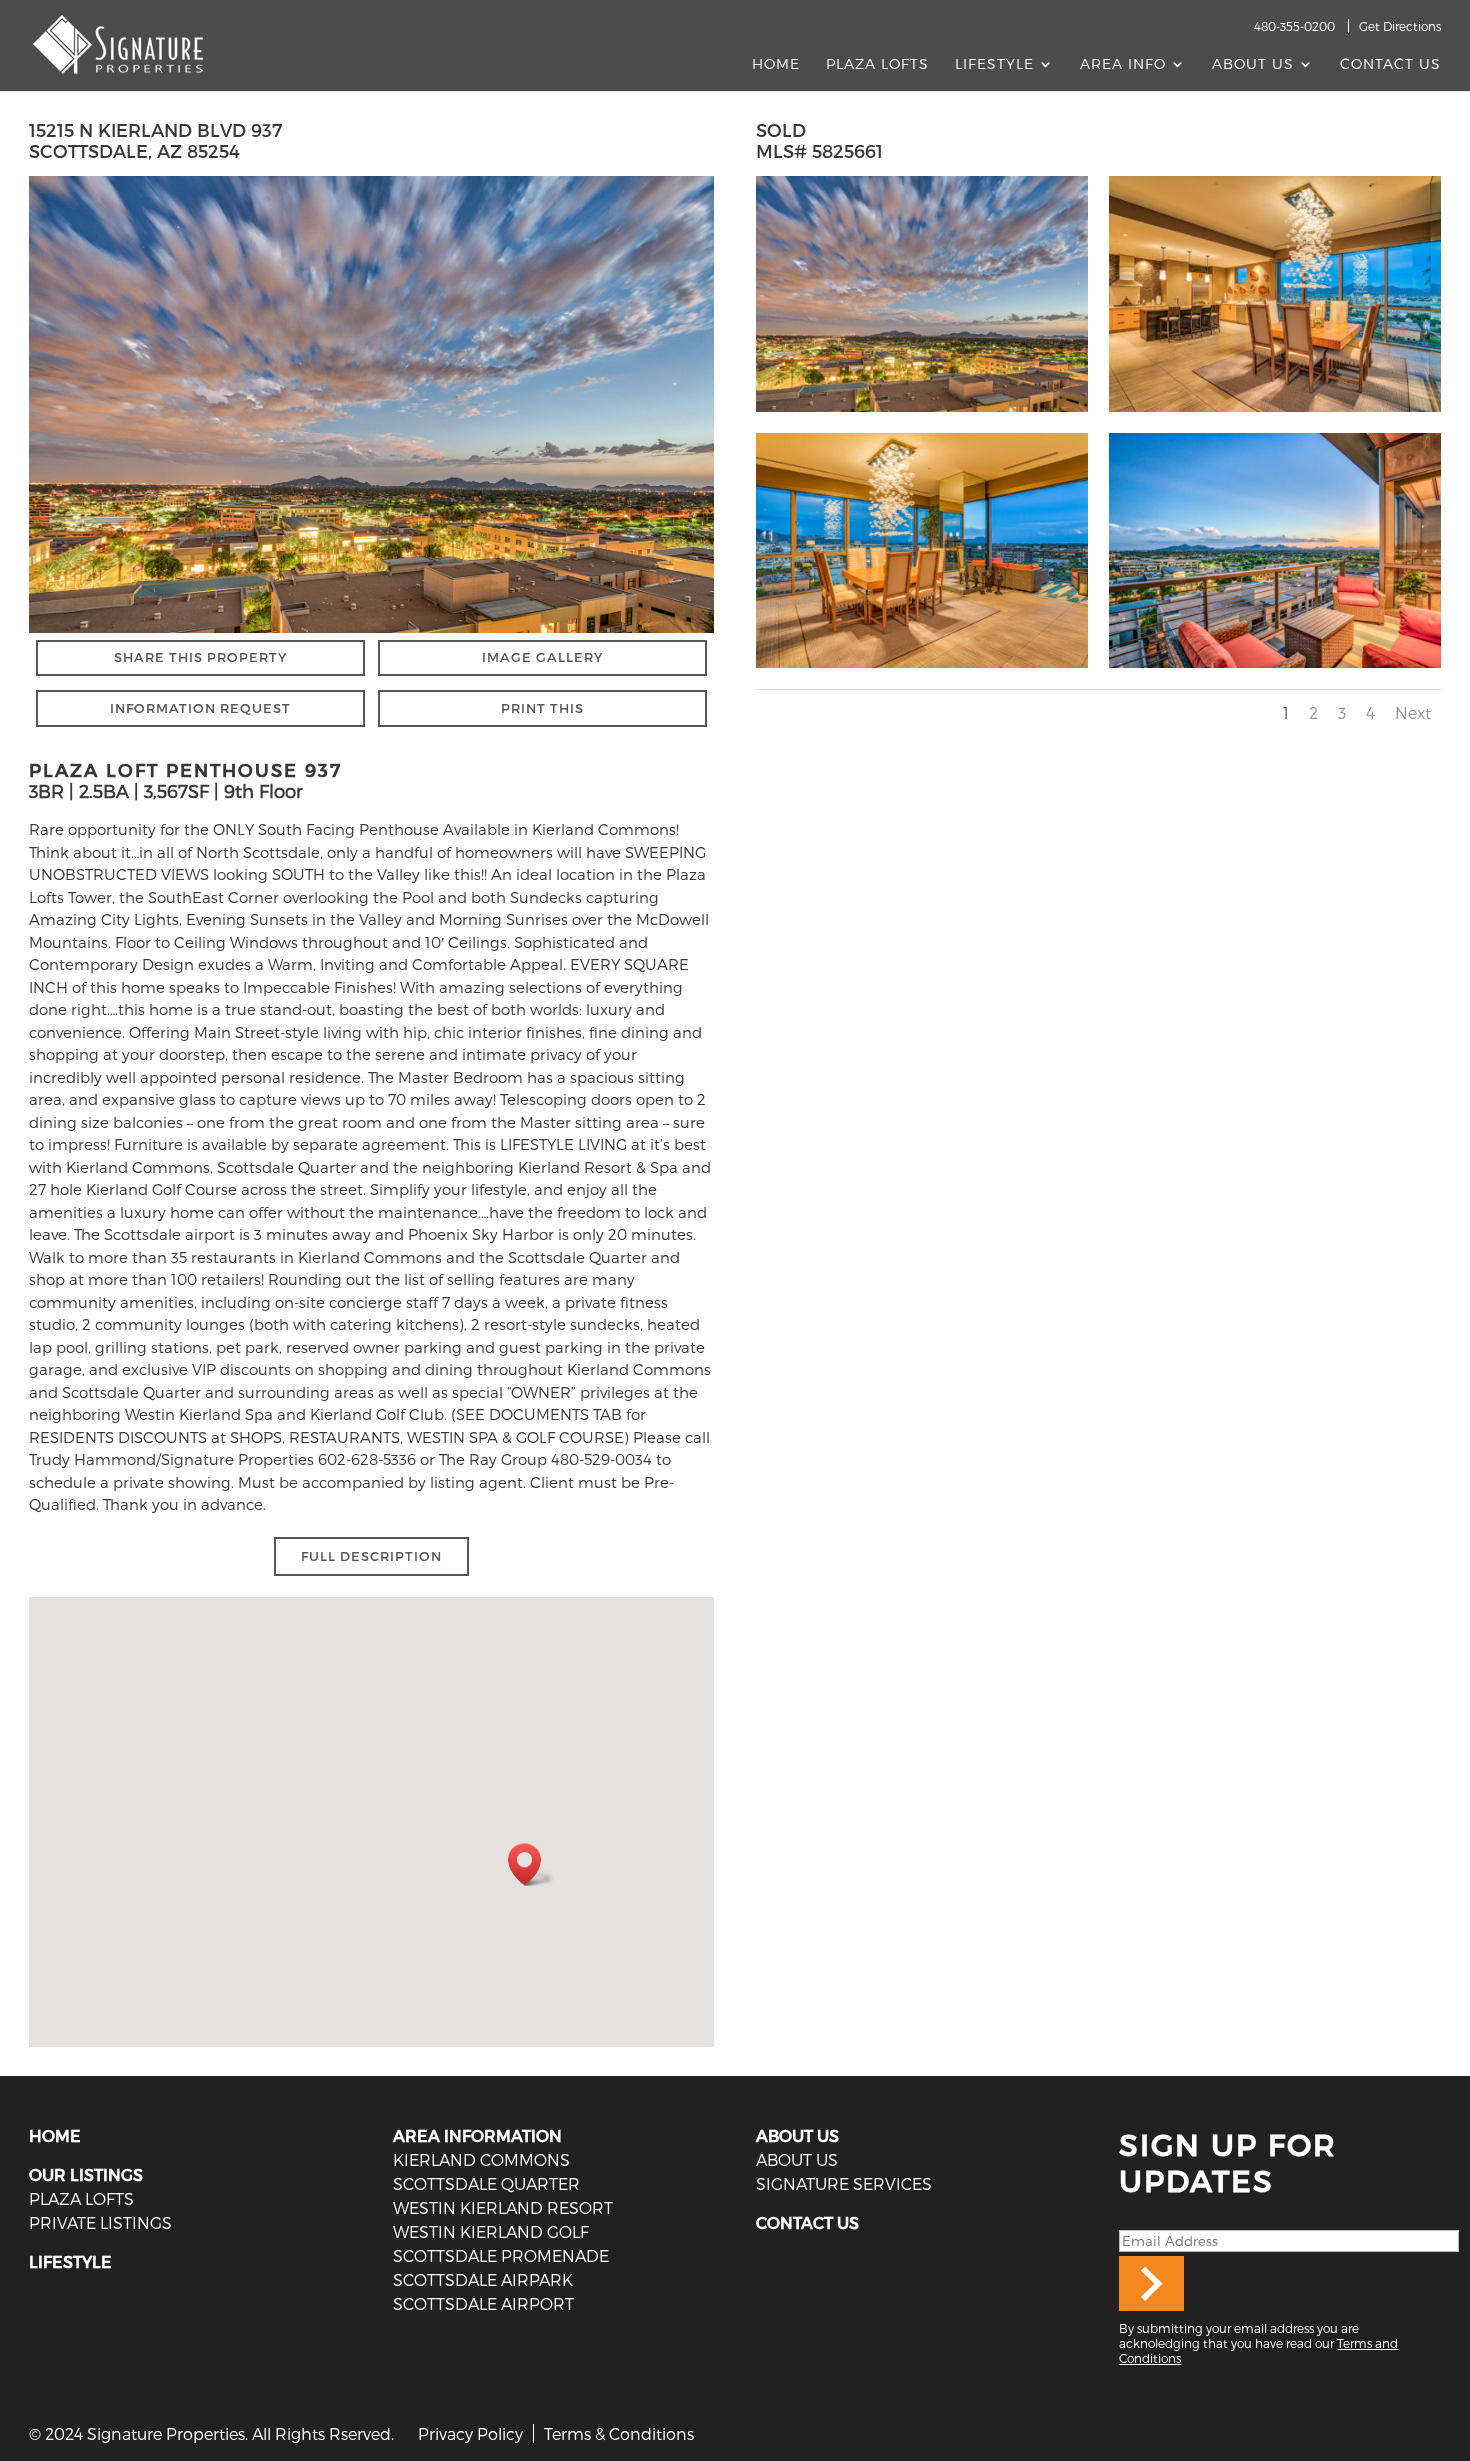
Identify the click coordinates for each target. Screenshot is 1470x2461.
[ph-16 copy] (922, 668)
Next (1413, 712)
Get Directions (1400, 26)
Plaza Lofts (877, 64)
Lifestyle (994, 64)
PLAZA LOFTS (81, 2198)
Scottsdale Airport (483, 2303)
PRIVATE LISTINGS (100, 2222)
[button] (531, 1864)
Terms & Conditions (619, 2433)
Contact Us (1390, 64)
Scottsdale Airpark (483, 2279)
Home (776, 64)
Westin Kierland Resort (503, 2207)
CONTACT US (807, 2222)
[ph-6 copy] (1275, 668)
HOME (55, 2135)
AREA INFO (1123, 64)
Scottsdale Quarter (486, 2183)
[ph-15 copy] (1275, 412)
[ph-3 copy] (922, 412)
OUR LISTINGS (86, 2174)
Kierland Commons (481, 2159)
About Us (1253, 64)
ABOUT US (797, 2135)
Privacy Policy (470, 2433)
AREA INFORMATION (477, 2135)
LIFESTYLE (70, 2261)
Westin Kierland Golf (491, 2231)
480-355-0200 (1294, 26)
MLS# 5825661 (819, 150)
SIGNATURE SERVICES (844, 2183)
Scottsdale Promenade (501, 2255)
